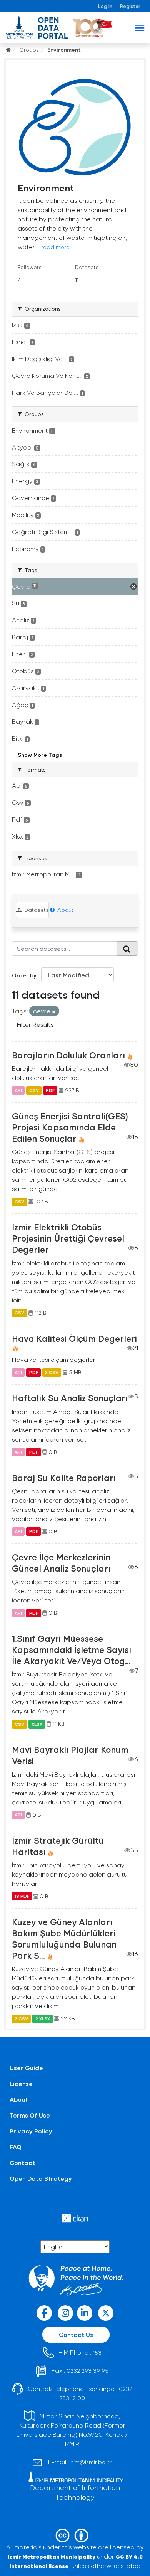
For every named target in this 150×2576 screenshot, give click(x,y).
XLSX (37, 1724)
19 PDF (22, 1896)
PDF (50, 1090)
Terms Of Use (30, 2115)
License (21, 2083)
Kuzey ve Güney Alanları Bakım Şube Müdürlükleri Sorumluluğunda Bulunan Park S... (64, 1938)
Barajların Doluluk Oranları (68, 1055)
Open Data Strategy (41, 2178)
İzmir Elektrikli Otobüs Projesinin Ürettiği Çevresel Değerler (68, 1238)
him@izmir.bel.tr (91, 2462)
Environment (64, 50)
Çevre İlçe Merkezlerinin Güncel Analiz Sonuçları (61, 1563)
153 (97, 2353)
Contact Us (76, 2334)
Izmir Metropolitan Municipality (52, 2557)
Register (130, 6)
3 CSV (52, 1372)
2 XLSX (43, 2018)
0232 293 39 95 (87, 2371)
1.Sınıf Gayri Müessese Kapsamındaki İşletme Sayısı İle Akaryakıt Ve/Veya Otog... (72, 1649)
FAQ (16, 2147)
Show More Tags (40, 755)
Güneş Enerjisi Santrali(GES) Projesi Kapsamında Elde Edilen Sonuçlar (70, 1127)
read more (55, 247)
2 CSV (21, 2018)
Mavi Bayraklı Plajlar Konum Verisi (70, 1755)
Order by (24, 975)
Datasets (36, 910)
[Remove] (54, 1012)
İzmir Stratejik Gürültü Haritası (58, 1846)
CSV (34, 1090)
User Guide (26, 2068)
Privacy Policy (31, 2131)
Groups (29, 50)
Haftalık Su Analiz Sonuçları (70, 1398)
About (65, 910)
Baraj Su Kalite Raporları (64, 1478)
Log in (105, 6)
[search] (127, 949)
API (18, 1090)
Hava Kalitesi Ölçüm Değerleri (74, 1338)
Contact (22, 2162)
